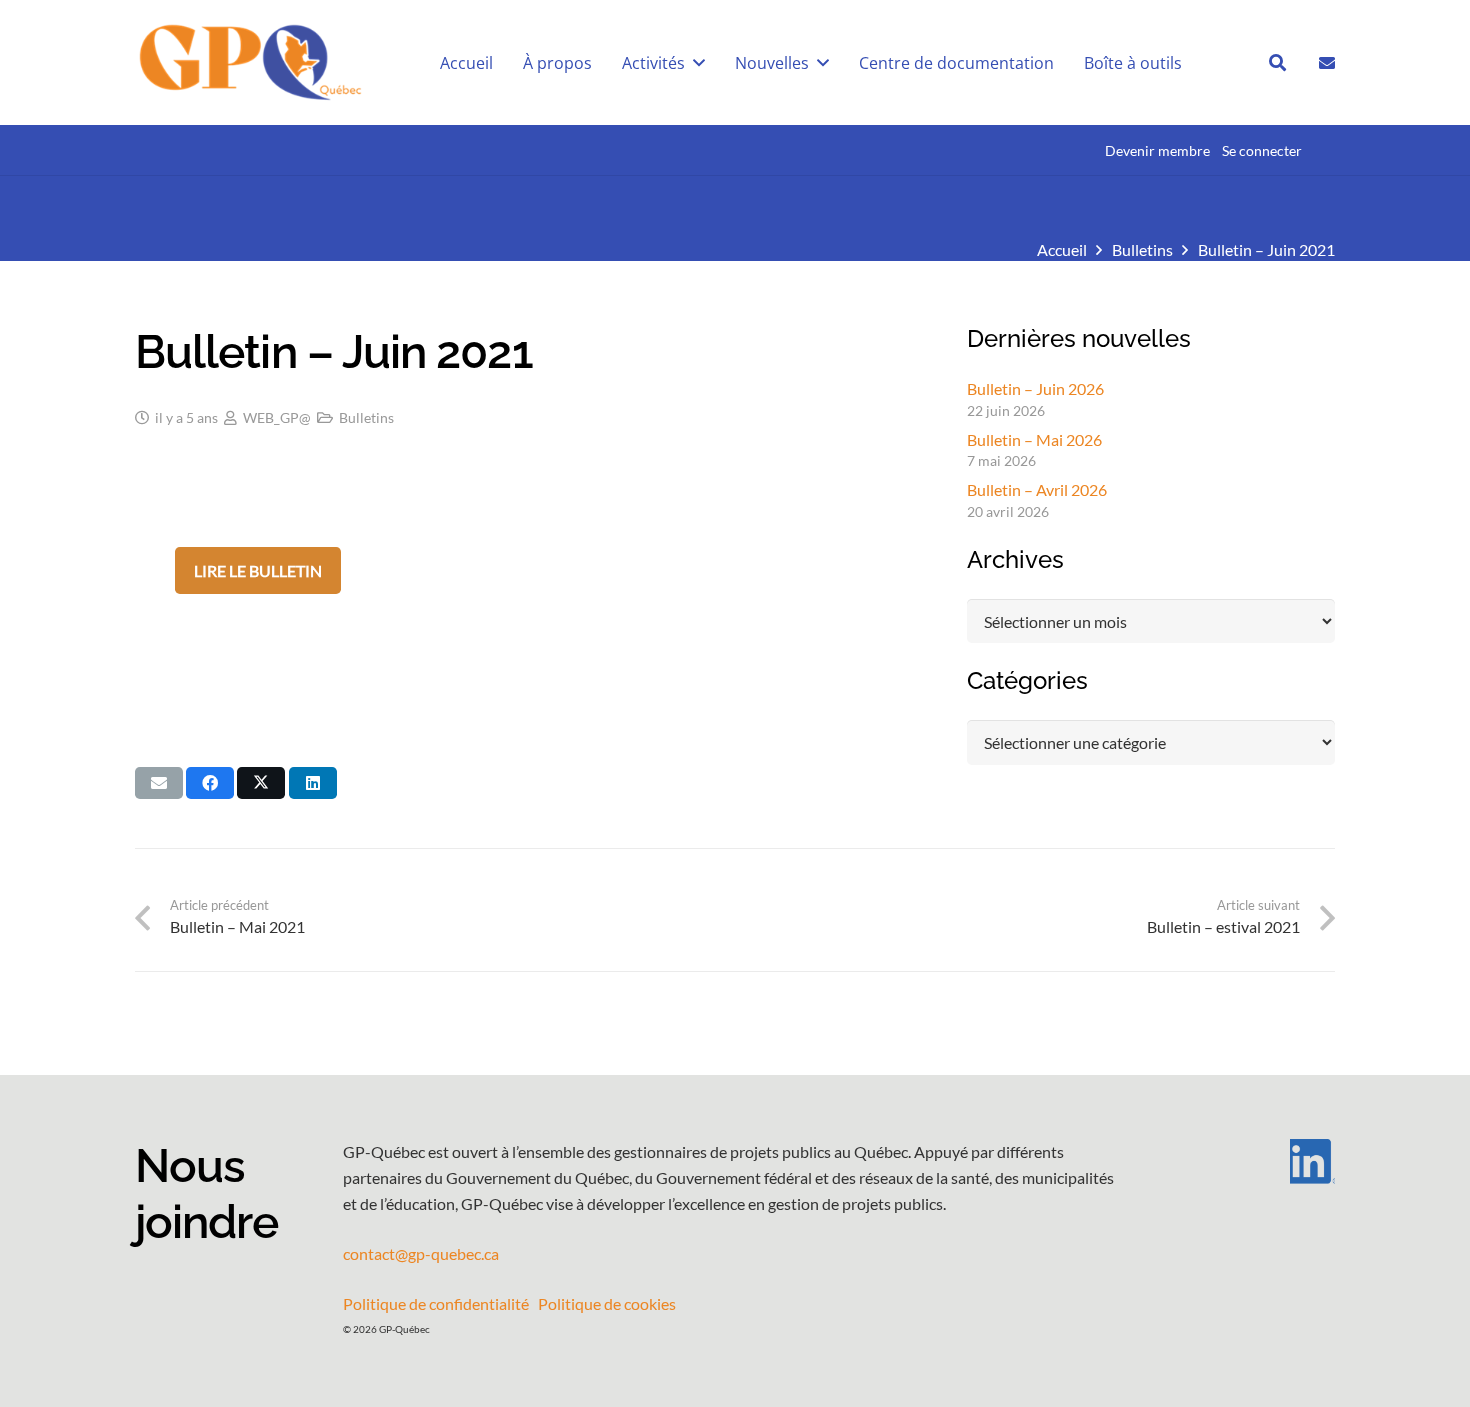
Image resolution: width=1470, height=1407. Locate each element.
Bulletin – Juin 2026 (1035, 388)
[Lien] (1327, 61)
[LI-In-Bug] (1255, 1161)
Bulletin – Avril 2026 (1037, 489)
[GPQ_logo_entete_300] (249, 63)
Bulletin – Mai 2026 (1034, 439)
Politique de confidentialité (436, 1303)
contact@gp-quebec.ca (421, 1253)
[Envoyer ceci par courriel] (159, 783)
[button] (1277, 62)
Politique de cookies (607, 1303)
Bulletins (366, 417)
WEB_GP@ (277, 417)
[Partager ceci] (210, 783)
